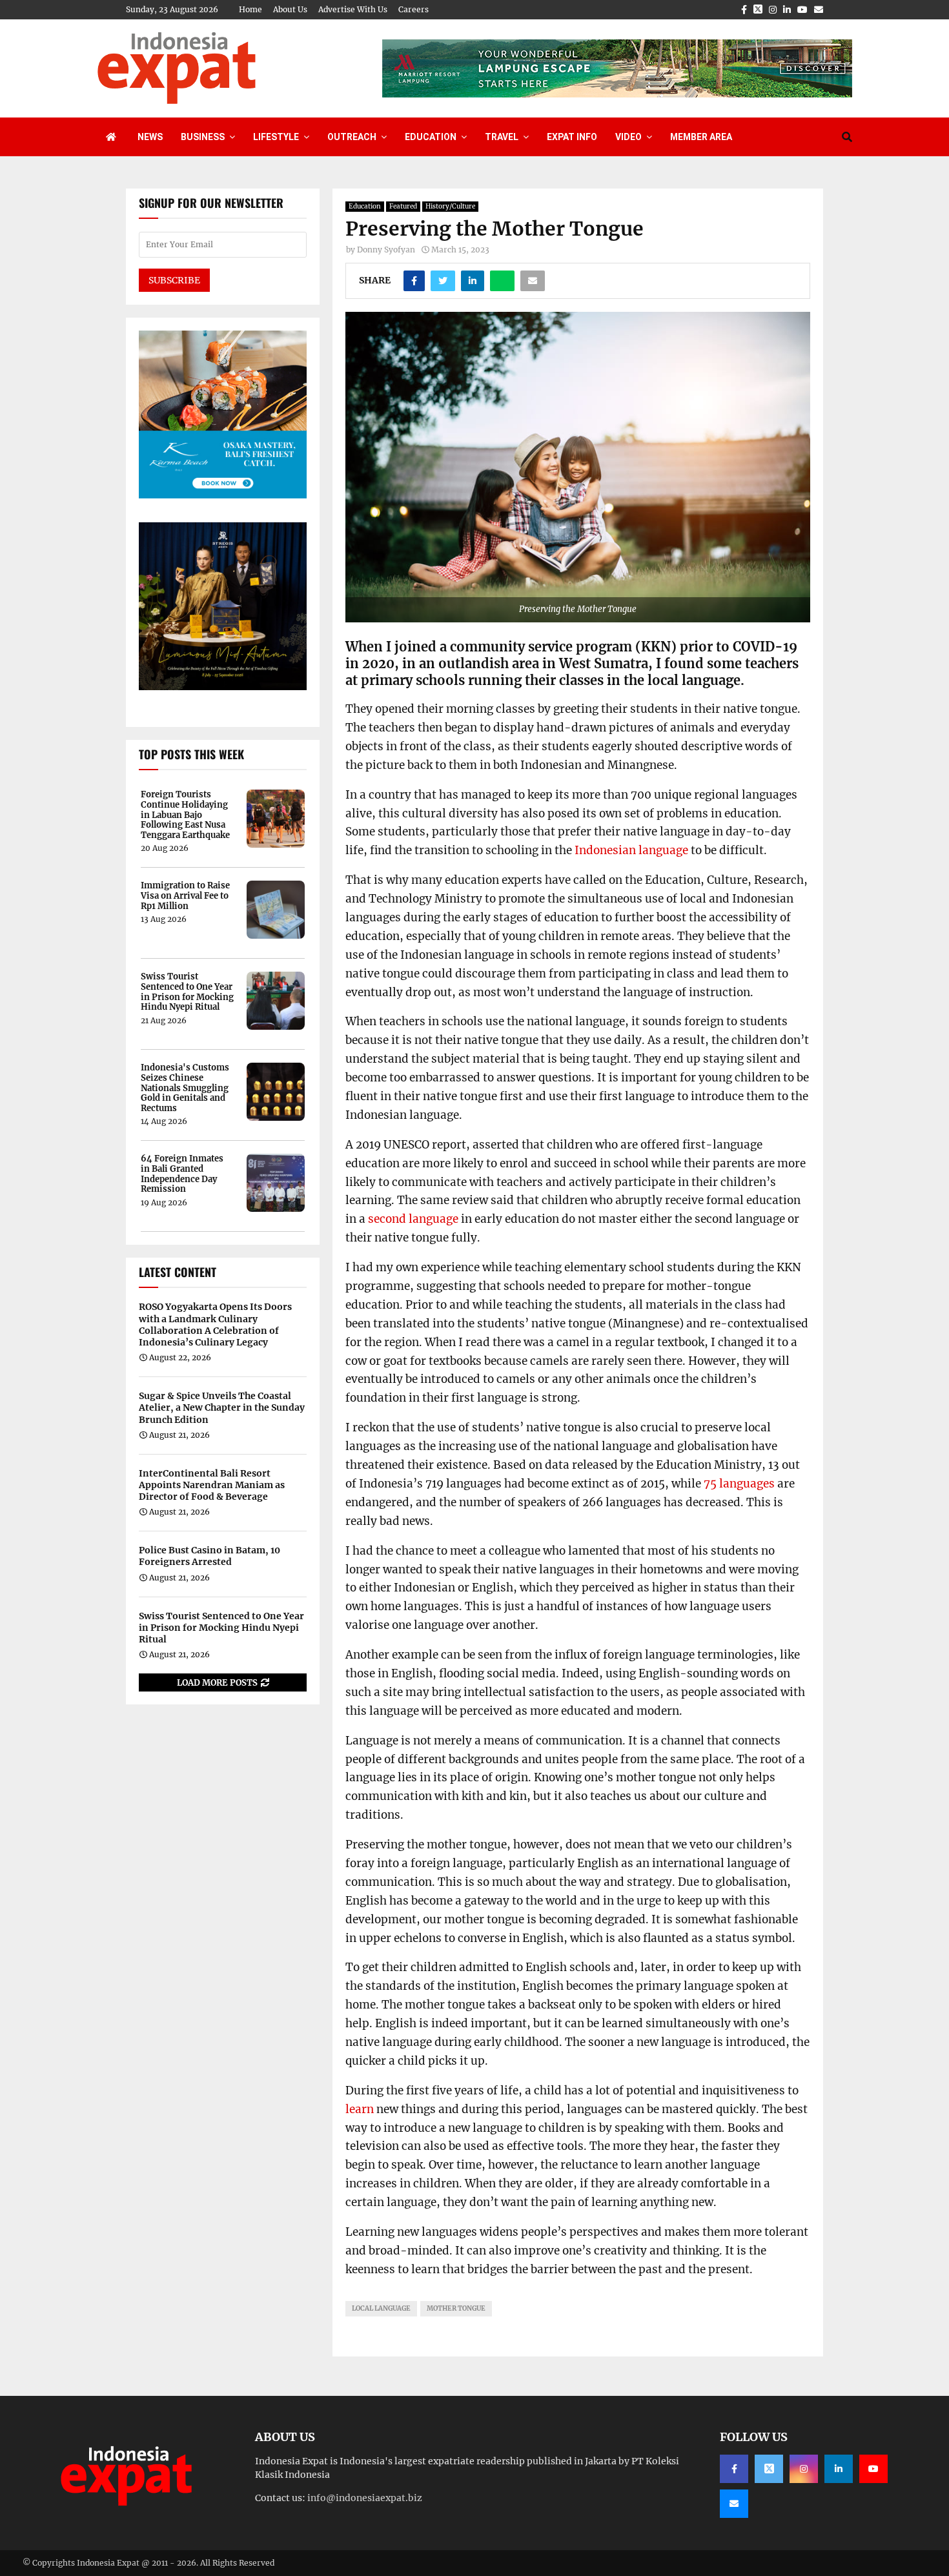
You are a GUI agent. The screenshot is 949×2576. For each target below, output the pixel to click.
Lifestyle (276, 137)
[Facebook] (734, 2469)
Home (250, 9)
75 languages (739, 1484)
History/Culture (450, 206)
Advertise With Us (353, 9)
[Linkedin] (839, 2469)
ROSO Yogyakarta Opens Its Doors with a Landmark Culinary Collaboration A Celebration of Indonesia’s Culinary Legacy (215, 1324)
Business (203, 137)
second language (413, 1219)
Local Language (381, 2308)
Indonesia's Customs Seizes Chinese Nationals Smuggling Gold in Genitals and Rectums (185, 1088)
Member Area (701, 137)
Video (628, 137)
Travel (502, 137)
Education (431, 137)
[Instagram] (804, 2469)
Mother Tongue (456, 2308)
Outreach (352, 137)
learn (360, 2109)
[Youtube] (873, 2469)
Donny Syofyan (386, 250)
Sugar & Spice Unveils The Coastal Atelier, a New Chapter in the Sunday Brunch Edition (222, 1407)
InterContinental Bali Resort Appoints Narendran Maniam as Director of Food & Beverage (212, 1485)
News (150, 137)
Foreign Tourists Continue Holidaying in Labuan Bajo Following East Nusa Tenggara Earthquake (185, 815)
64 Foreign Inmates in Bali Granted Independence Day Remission (182, 1174)
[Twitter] (769, 2469)
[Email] (734, 2504)
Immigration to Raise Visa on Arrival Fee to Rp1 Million (185, 896)
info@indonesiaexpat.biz (365, 2498)
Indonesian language (631, 850)
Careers (413, 9)
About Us (290, 9)
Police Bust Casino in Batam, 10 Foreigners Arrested (209, 1556)
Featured (403, 206)
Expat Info (572, 137)
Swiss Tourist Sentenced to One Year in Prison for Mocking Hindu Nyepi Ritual (187, 992)
